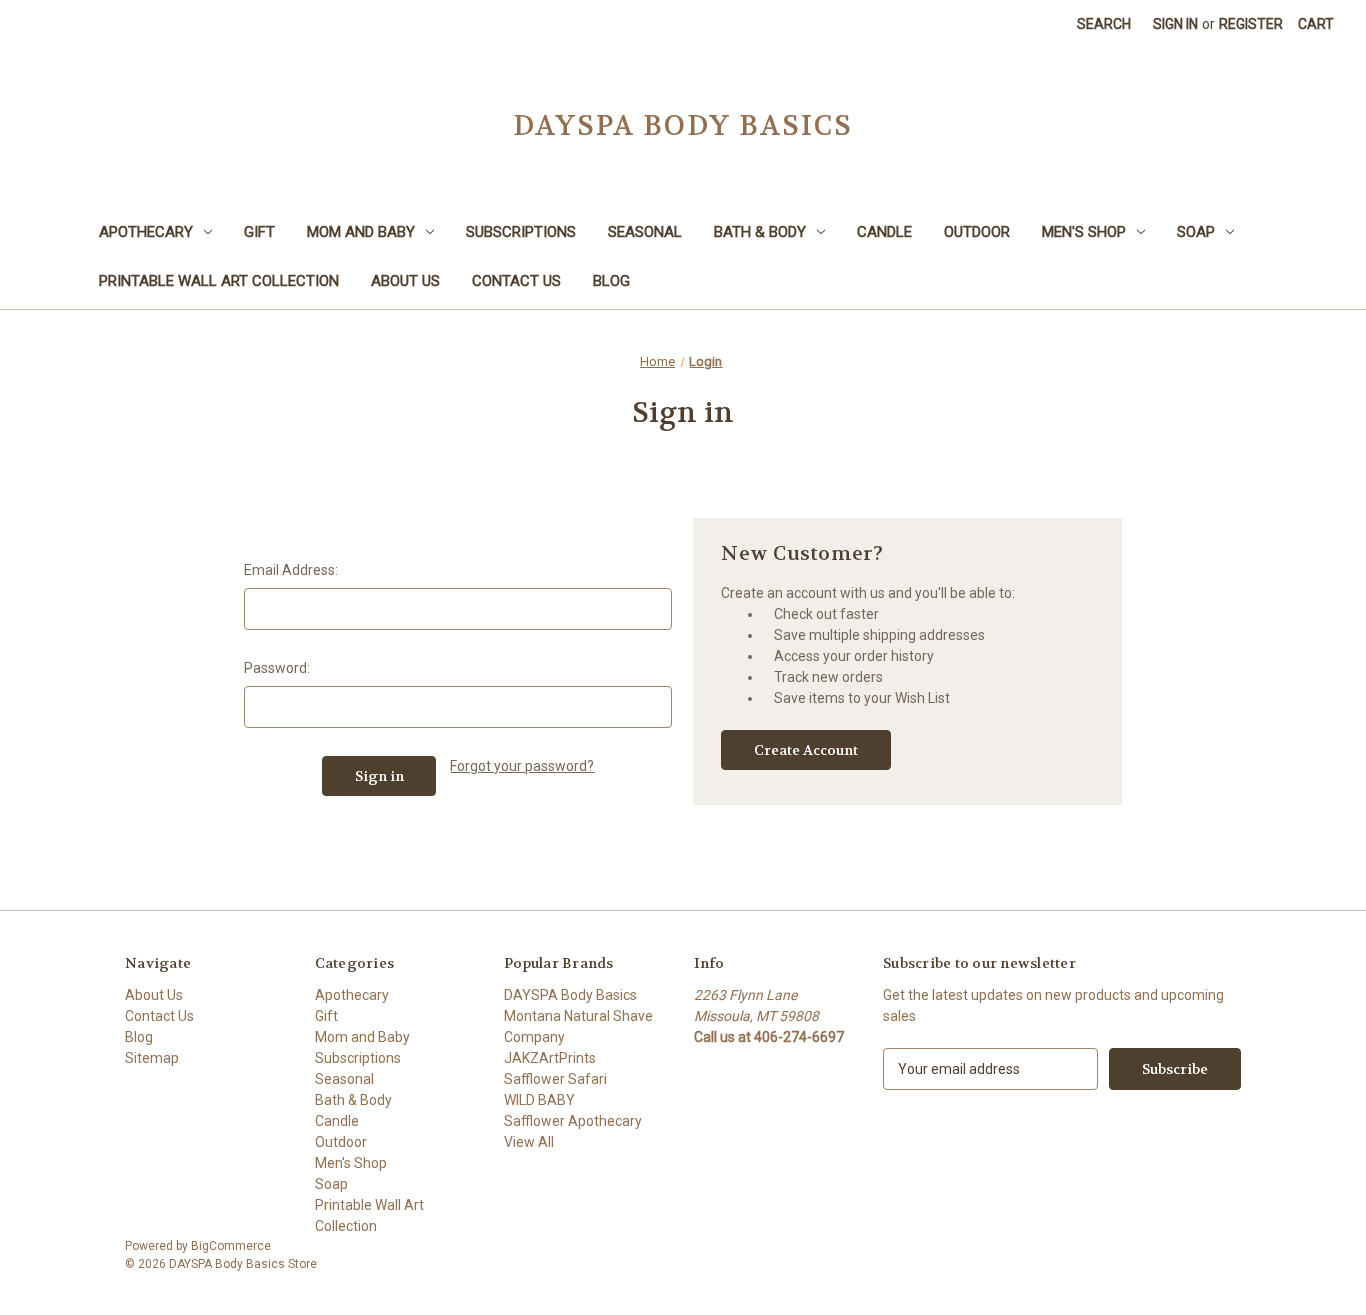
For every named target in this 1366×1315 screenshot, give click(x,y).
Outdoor (977, 232)
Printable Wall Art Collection (219, 281)
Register (1251, 24)
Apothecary (146, 232)
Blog (611, 281)
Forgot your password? (522, 766)
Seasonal (645, 232)
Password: (277, 668)
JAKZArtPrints (550, 1058)
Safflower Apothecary (573, 1121)
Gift (259, 232)
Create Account (806, 750)
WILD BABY (539, 1100)
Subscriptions (521, 232)
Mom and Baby (361, 232)
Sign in (1175, 24)
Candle (884, 232)
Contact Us (516, 281)
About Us (405, 281)
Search (1104, 24)
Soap (1196, 232)
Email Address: (291, 570)
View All (529, 1142)
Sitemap (152, 1058)
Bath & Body (760, 232)
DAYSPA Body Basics (570, 995)
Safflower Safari (555, 1079)
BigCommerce (231, 1246)
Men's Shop (1084, 232)
